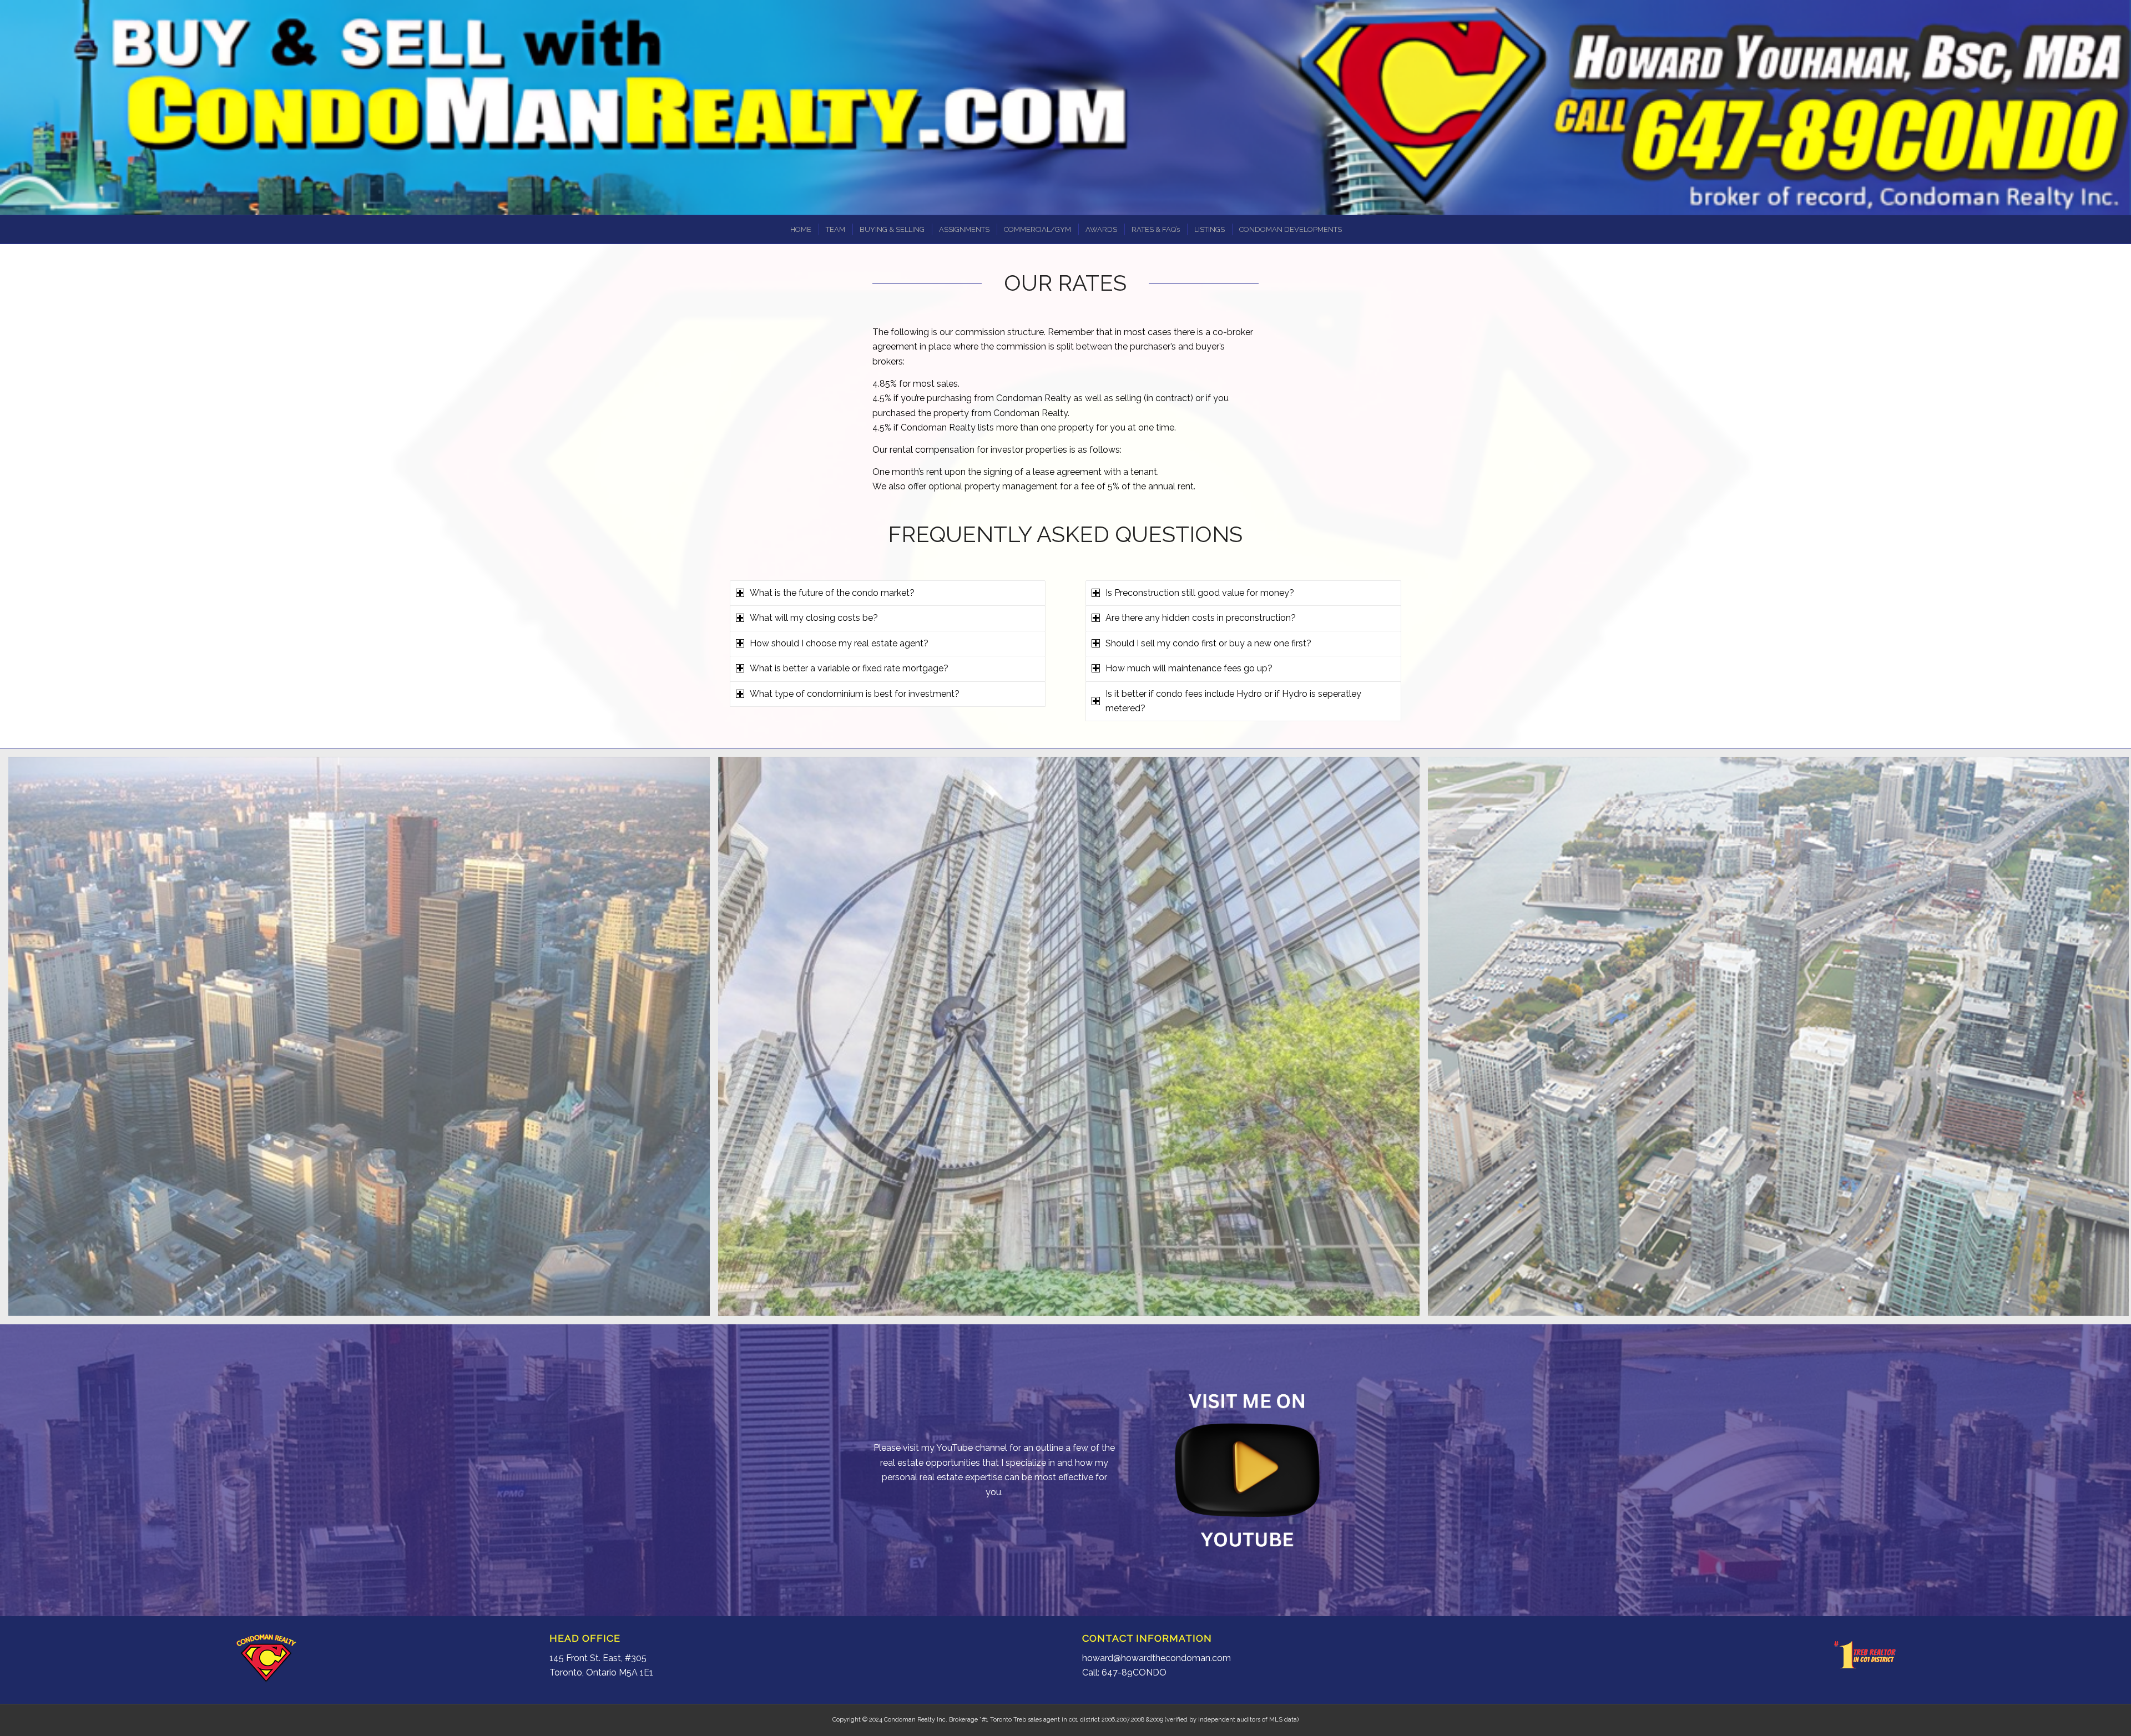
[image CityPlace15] (1073, 1041)
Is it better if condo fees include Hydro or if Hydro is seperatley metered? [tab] (1233, 701)
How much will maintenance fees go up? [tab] (1189, 668)
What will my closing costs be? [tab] (814, 618)
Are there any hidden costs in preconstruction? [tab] (1201, 618)
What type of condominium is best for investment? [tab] (855, 694)
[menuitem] (800, 229)
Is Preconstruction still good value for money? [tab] (1200, 593)
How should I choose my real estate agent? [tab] (839, 643)
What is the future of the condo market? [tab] (832, 593)
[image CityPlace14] (363, 1041)
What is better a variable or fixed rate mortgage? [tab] (849, 668)
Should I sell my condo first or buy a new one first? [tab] (1208, 643)
